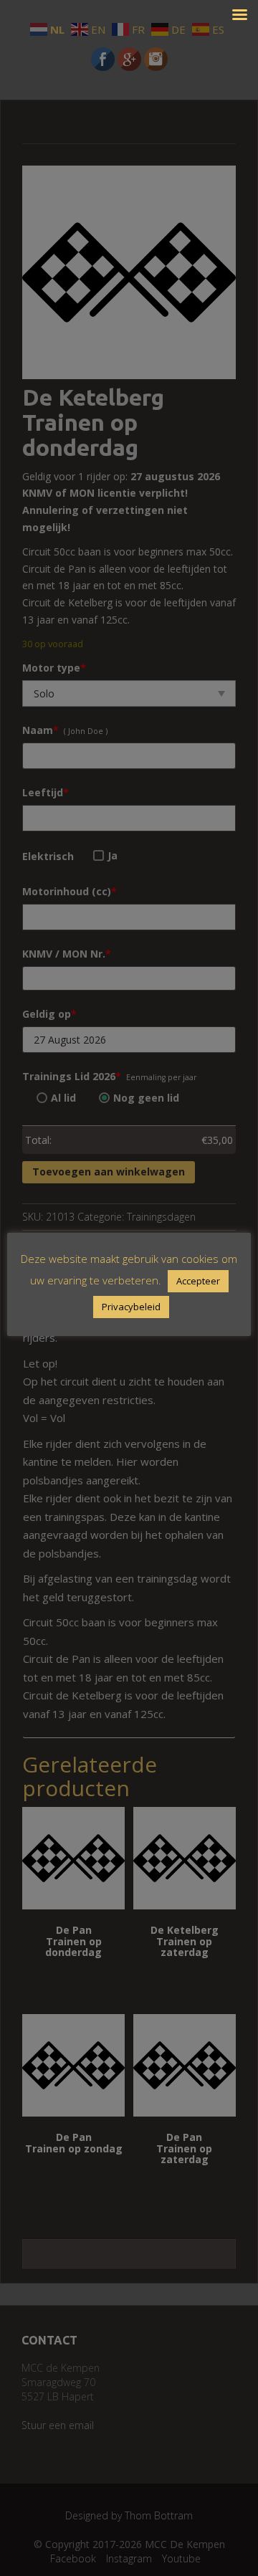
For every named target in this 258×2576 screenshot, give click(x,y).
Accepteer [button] (198, 1281)
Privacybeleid (131, 1307)
